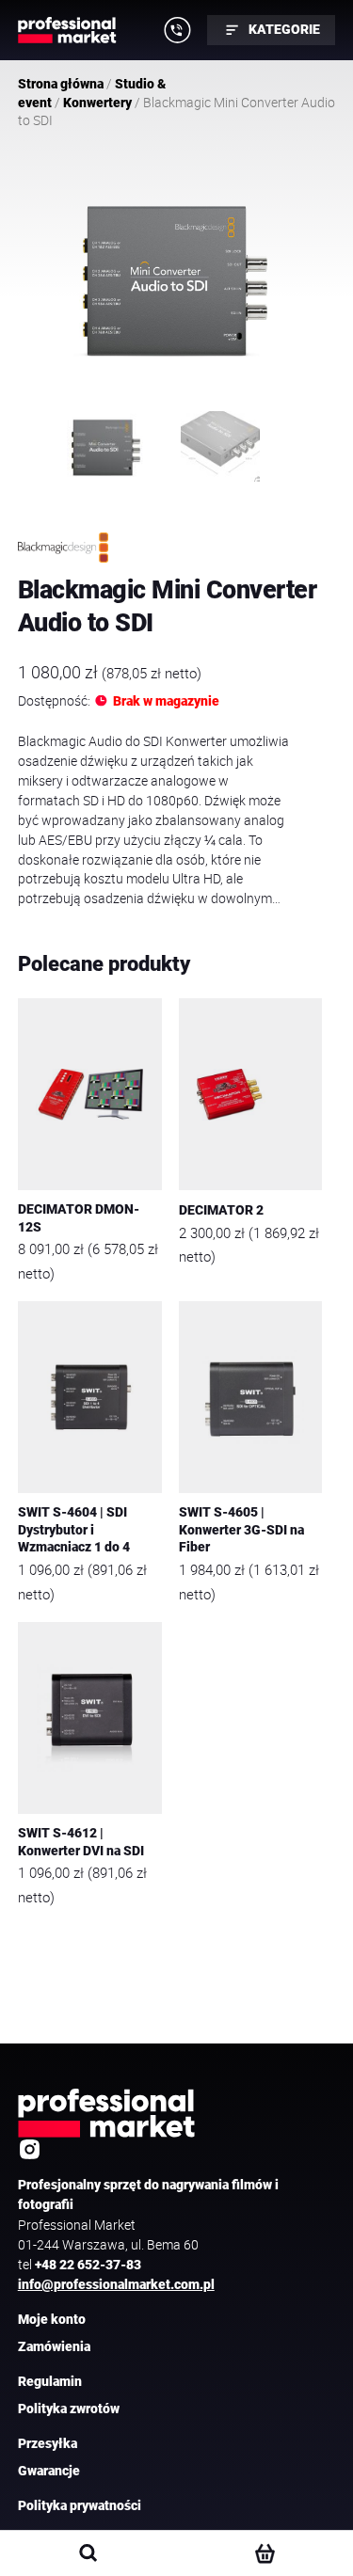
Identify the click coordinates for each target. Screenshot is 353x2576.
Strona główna (61, 84)
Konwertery (97, 103)
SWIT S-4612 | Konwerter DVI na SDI (81, 1842)
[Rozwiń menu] (177, 30)
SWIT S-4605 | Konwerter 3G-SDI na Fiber (241, 1530)
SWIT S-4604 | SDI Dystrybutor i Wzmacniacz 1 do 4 (74, 1530)
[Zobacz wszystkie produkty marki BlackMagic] (63, 548)
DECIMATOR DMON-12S (79, 1218)
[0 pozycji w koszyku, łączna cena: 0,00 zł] (264, 2553)
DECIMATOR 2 (221, 1210)
